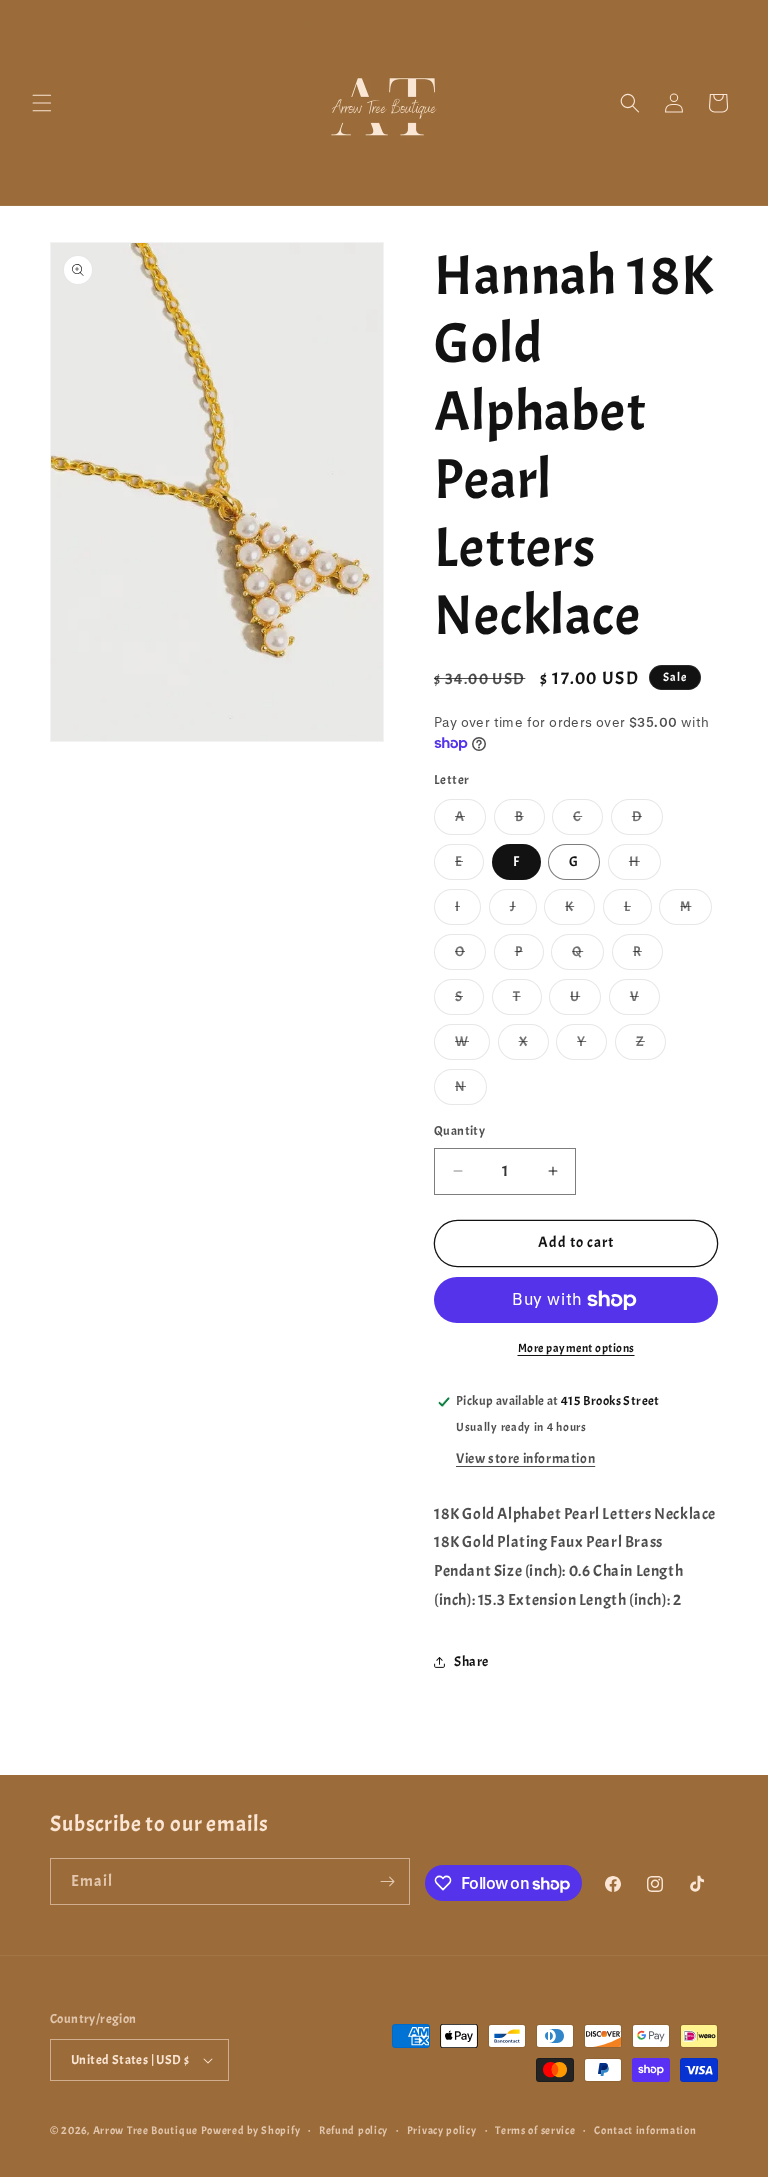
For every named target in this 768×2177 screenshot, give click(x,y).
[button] (42, 103)
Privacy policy (442, 2130)
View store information (525, 1458)
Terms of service (535, 2130)
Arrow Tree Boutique (145, 2130)
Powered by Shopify (251, 2130)
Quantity (459, 1131)
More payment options (576, 1348)
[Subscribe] (387, 1881)
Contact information (645, 2130)
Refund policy (353, 2130)
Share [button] (471, 1661)
